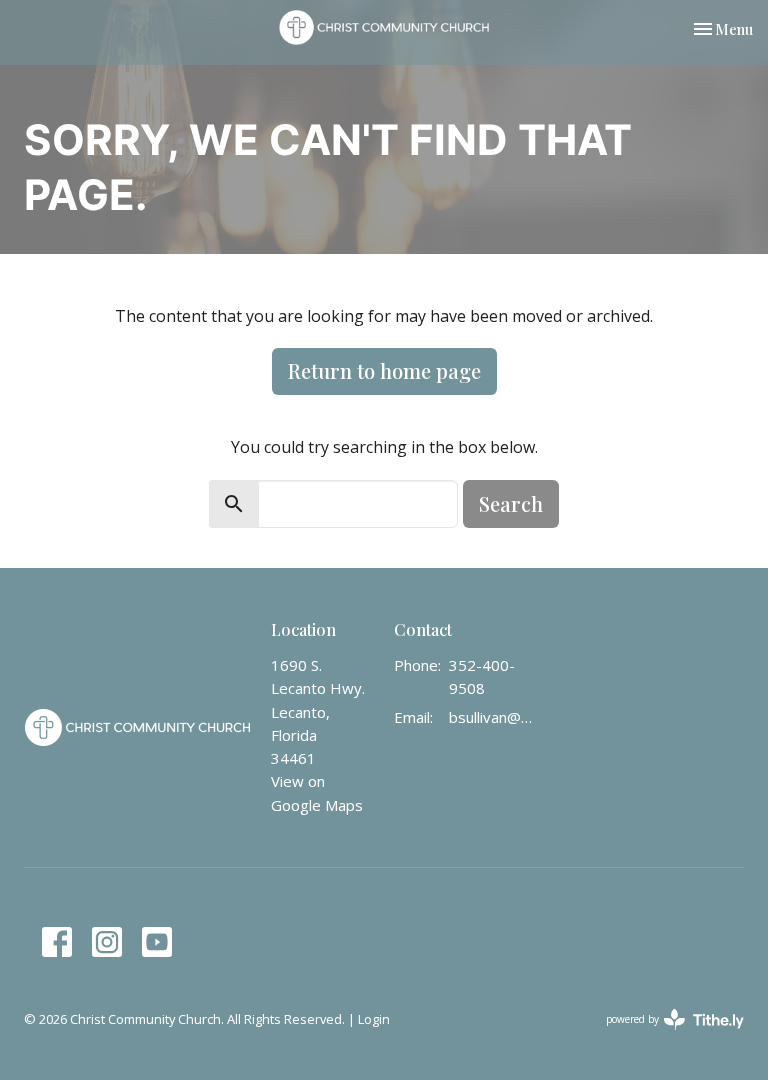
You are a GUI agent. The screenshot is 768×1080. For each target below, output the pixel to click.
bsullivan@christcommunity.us (493, 717)
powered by (664, 1036)
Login (374, 1019)
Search (511, 503)
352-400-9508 (482, 676)
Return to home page (384, 370)
